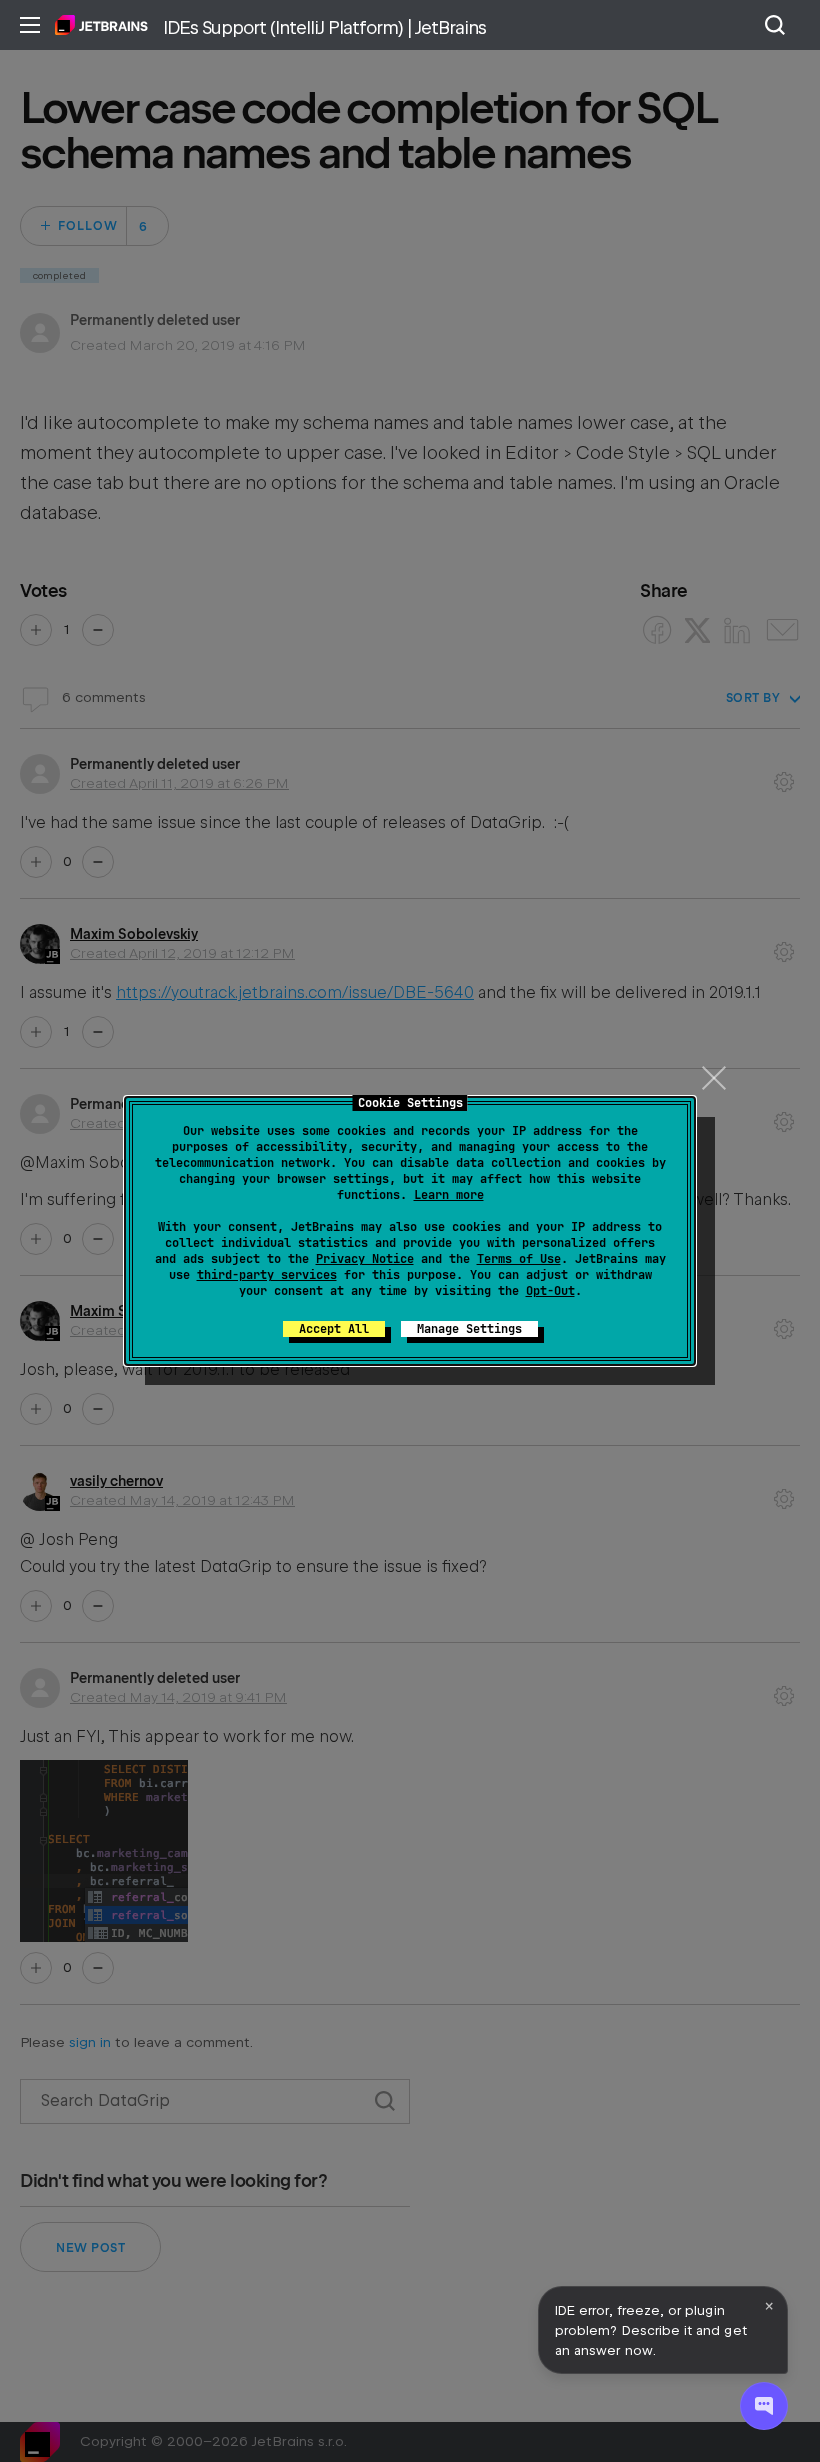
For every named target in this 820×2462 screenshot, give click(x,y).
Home (101, 25)
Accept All (334, 1329)
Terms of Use (519, 1259)
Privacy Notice (365, 1259)
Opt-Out (550, 1291)
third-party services (267, 1275)
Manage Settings (469, 1329)
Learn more (449, 1195)
